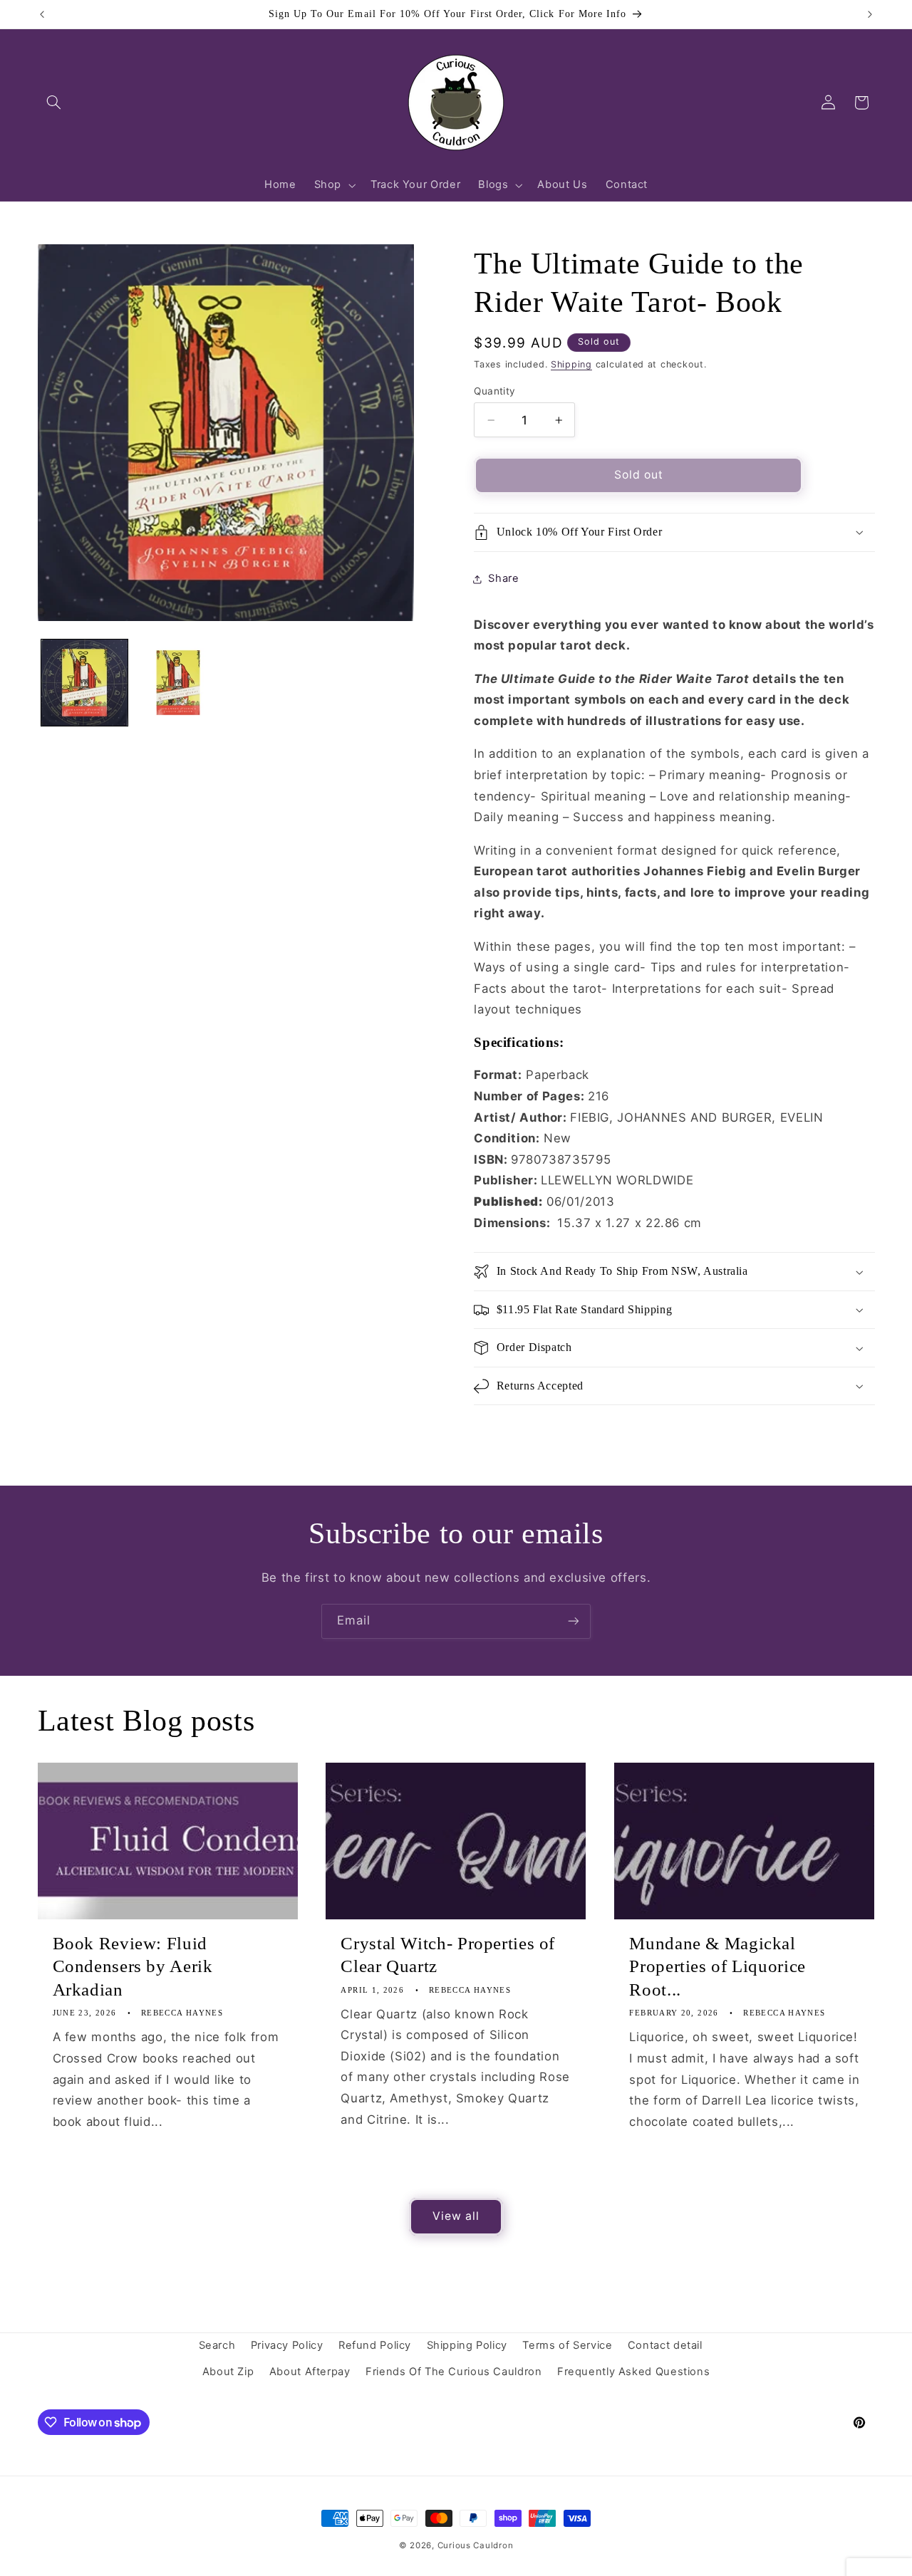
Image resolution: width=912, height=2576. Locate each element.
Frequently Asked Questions (633, 2372)
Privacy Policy (287, 2345)
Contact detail (665, 2345)
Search (217, 2345)
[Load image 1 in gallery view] (84, 683)
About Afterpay (310, 2372)
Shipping (571, 364)
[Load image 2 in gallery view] (178, 683)
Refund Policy (375, 2345)
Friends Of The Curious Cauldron (454, 2372)
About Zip (228, 2372)
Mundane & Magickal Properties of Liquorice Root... (717, 1967)
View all (456, 2216)
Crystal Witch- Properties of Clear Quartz (448, 1955)
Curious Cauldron (476, 2545)
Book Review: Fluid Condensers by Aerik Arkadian (133, 1967)
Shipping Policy (467, 2345)
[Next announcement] (870, 14)
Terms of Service (567, 2345)
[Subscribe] (574, 1621)
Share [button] (503, 579)
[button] (54, 103)
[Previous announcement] (42, 14)
